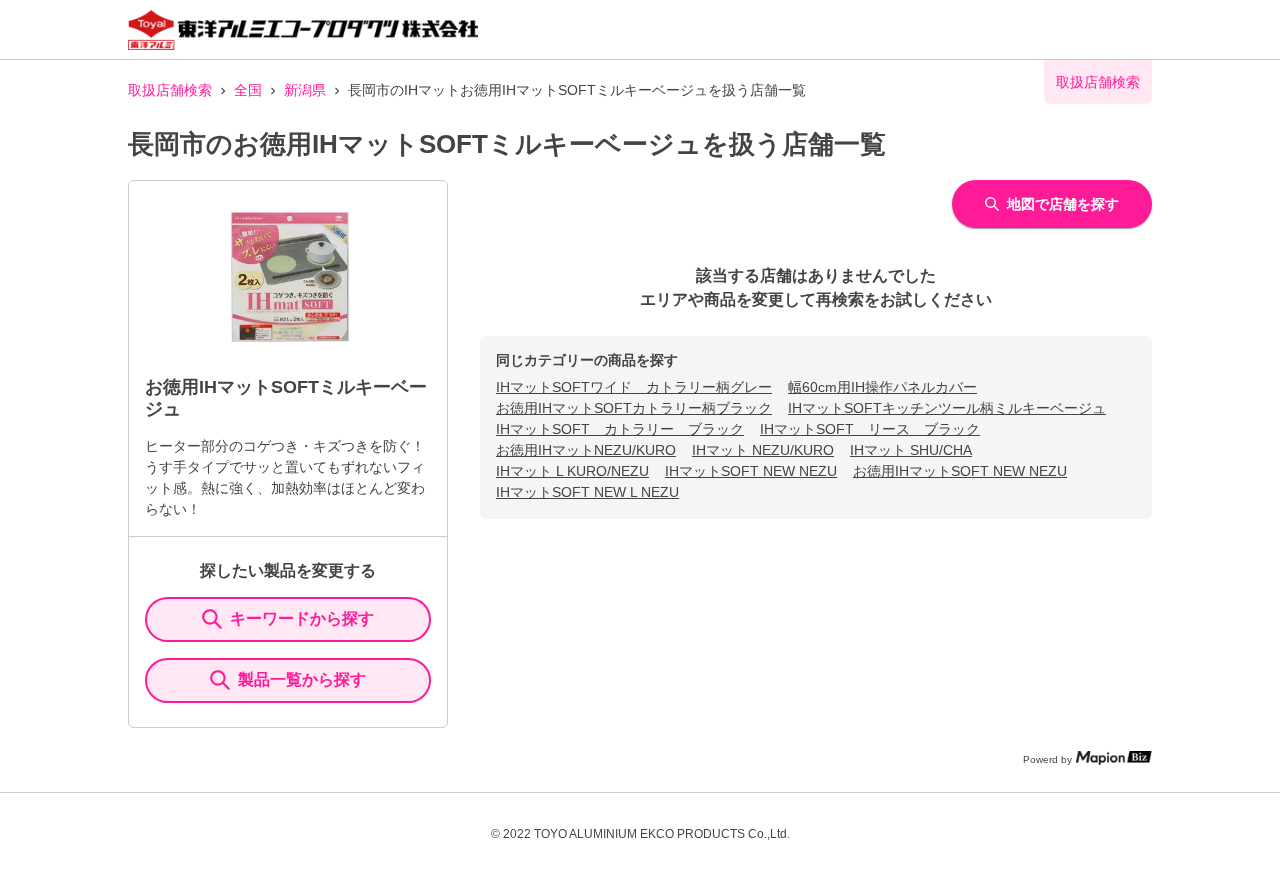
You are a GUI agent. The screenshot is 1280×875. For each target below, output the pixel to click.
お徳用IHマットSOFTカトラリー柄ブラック (634, 408)
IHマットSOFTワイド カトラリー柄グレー (634, 387)
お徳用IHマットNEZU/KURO (586, 450)
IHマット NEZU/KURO (763, 450)
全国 (248, 90)
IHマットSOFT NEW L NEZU (587, 492)
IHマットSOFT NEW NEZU (751, 471)
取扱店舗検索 (170, 90)
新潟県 (305, 90)
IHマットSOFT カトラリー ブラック (620, 429)
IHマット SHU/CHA (911, 450)
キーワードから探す (302, 618)
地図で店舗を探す (1063, 204)
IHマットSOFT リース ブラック (870, 429)
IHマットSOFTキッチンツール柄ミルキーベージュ (947, 408)
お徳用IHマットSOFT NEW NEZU (960, 471)
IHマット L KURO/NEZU (572, 471)
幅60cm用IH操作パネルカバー (882, 387)
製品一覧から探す (302, 679)
